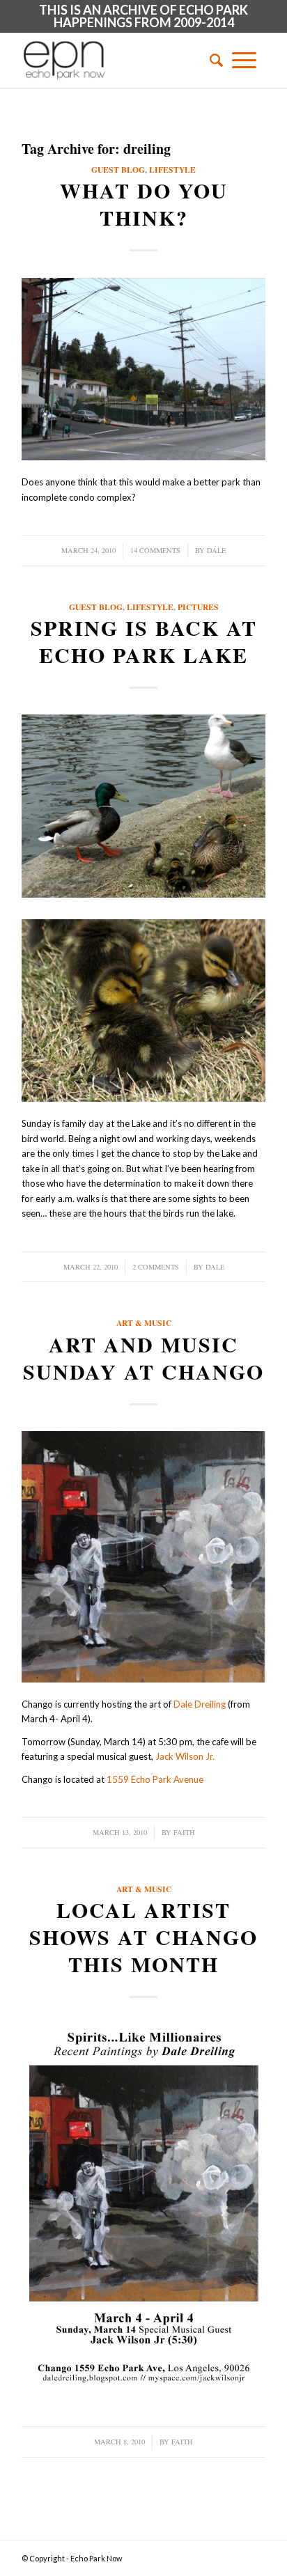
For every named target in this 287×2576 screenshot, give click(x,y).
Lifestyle (172, 170)
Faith (184, 1832)
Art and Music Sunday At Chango (143, 1358)
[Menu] (244, 60)
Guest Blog (118, 170)
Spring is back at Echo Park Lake (144, 641)
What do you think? (144, 204)
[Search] (212, 60)
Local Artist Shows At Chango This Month (143, 1937)
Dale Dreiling (200, 1704)
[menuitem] (212, 60)
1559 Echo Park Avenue (155, 1779)
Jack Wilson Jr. (185, 1756)
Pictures (198, 607)
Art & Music (144, 1323)
